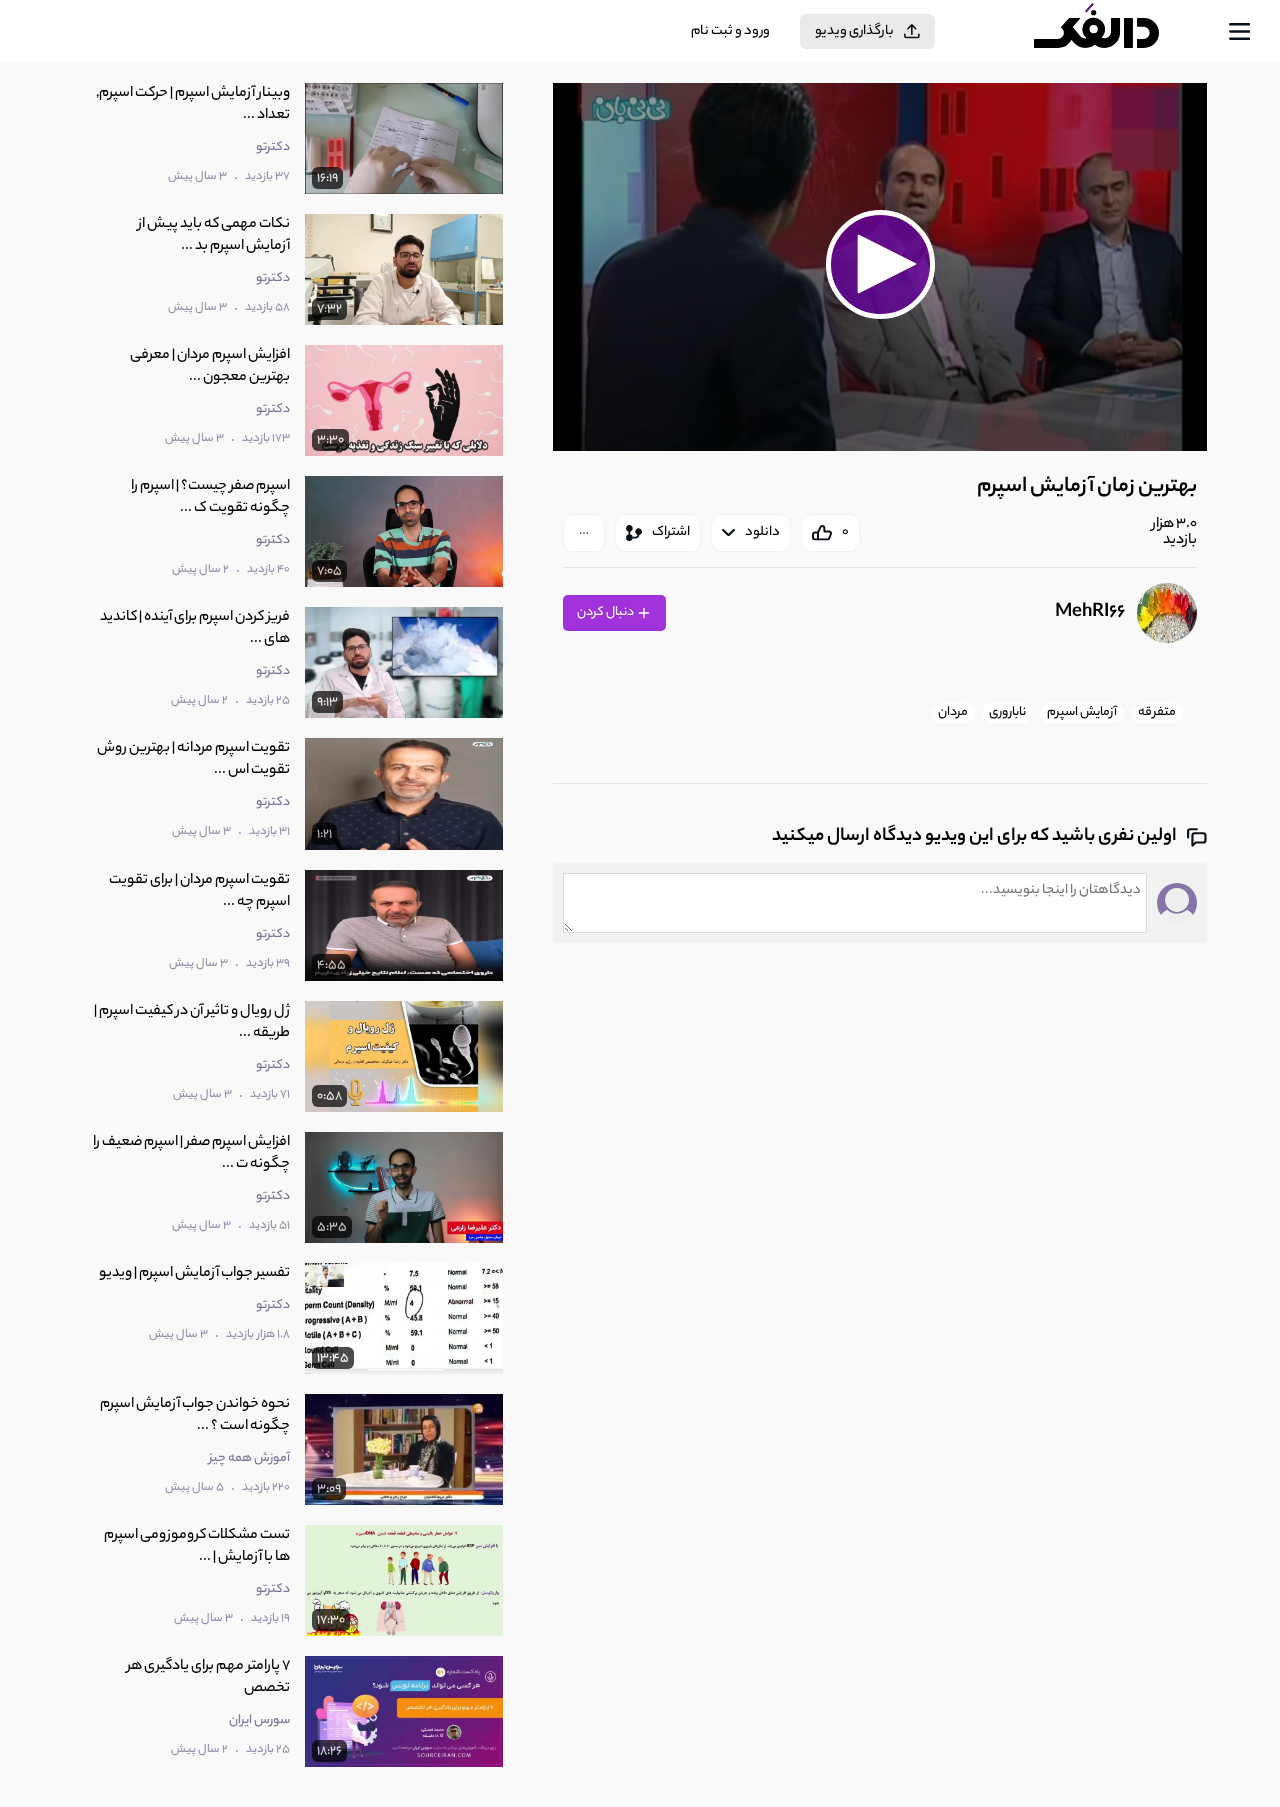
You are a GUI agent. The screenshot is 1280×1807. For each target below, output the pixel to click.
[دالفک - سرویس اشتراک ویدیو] (1114, 32)
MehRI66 (1090, 613)
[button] (880, 264)
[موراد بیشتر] (584, 533)
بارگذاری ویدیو (854, 31)
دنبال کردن (606, 612)
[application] (880, 267)
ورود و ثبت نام (730, 31)
